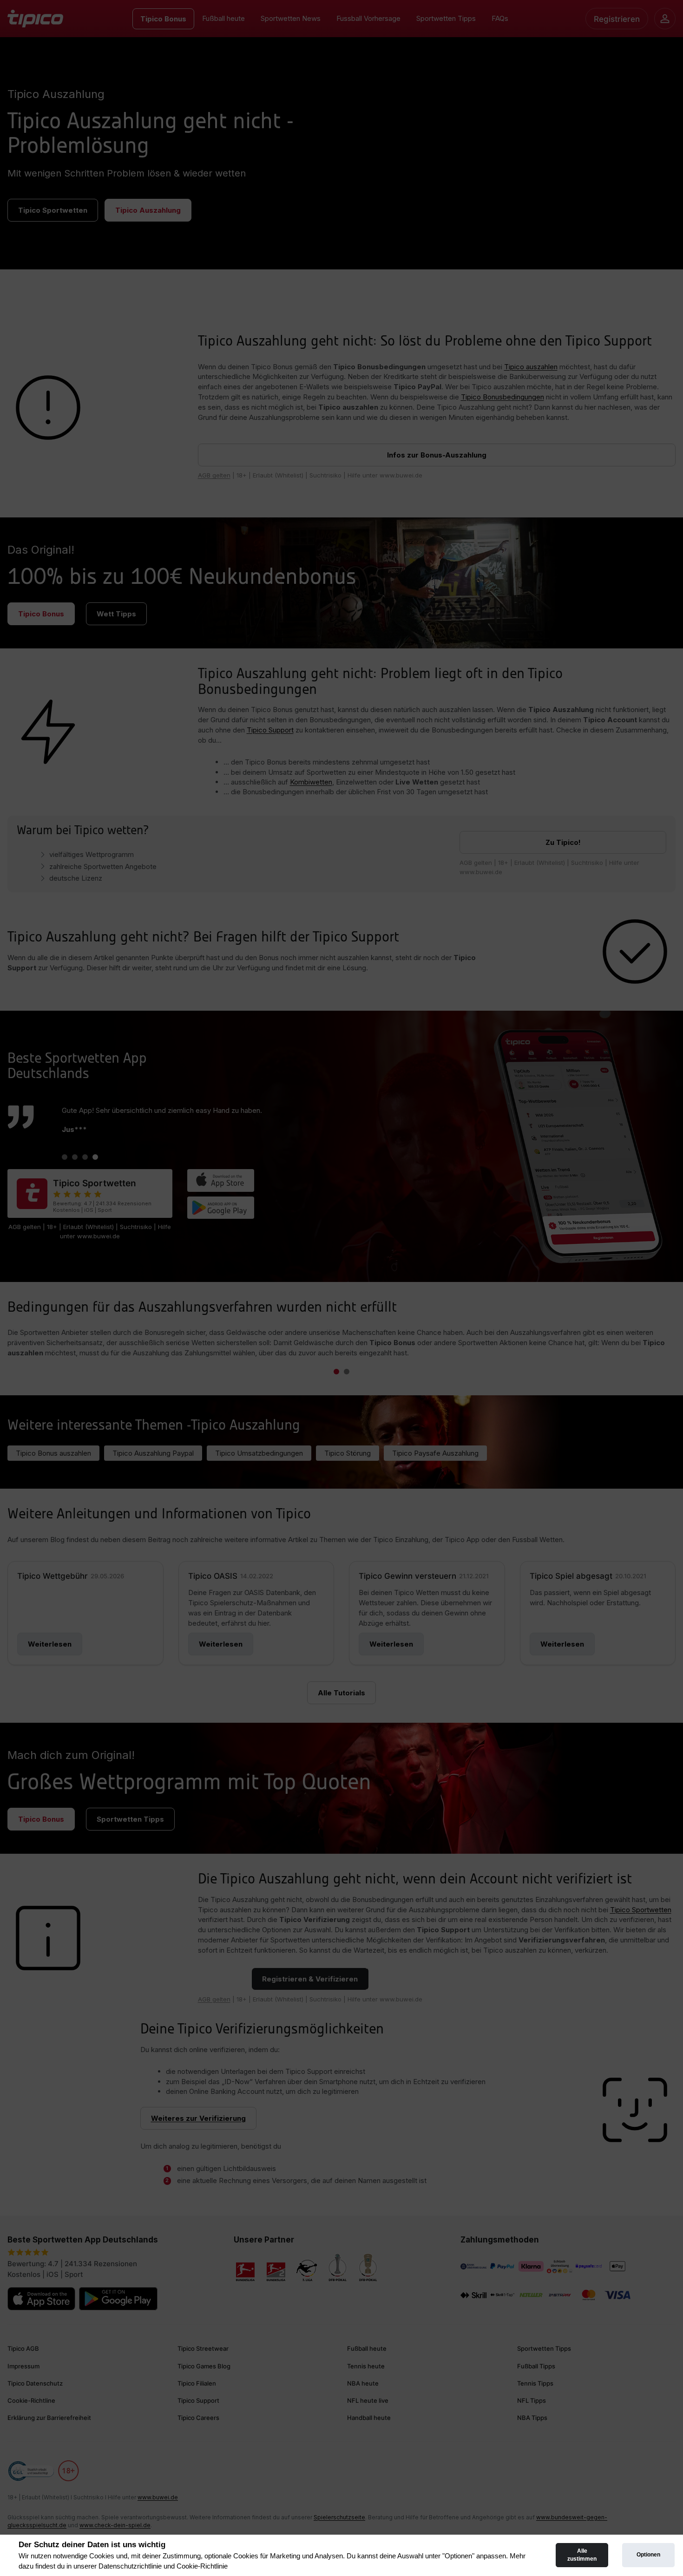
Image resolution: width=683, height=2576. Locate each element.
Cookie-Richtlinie (202, 2566)
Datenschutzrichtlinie (130, 2566)
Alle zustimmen (582, 2555)
